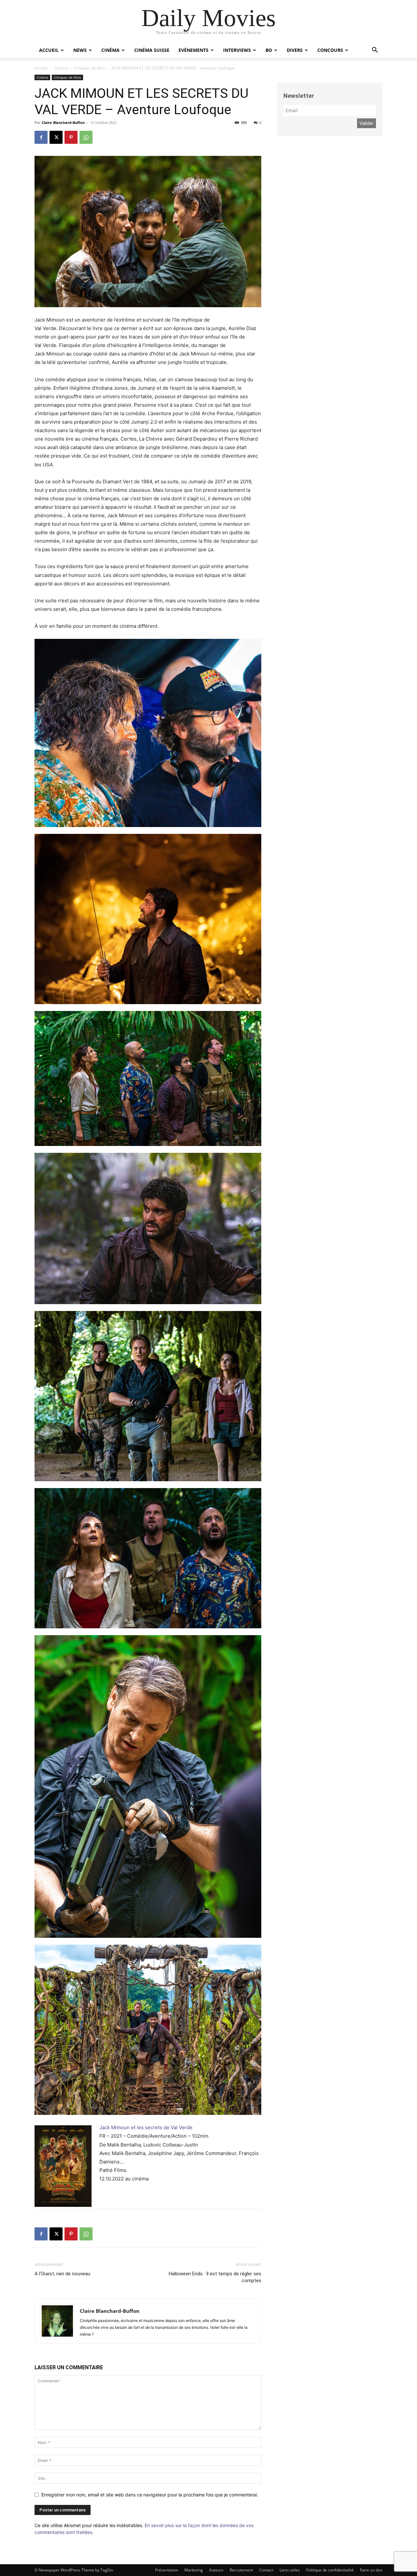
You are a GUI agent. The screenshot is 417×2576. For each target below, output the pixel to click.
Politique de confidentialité (330, 2570)
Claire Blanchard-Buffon (63, 122)
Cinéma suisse (152, 50)
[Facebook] (41, 137)
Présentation (167, 2570)
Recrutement (241, 2570)
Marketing (194, 2570)
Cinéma (110, 50)
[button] (375, 51)
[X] (56, 137)
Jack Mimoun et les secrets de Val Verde (146, 2127)
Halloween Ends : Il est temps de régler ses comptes (215, 2277)
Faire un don (371, 2570)
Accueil (49, 50)
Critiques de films (90, 68)
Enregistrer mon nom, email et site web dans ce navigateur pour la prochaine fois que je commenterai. (150, 2495)
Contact (266, 2570)
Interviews (237, 50)
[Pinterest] (71, 137)
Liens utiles (290, 2570)
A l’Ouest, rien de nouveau (62, 2274)
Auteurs (216, 2570)
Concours (330, 50)
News (80, 50)
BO (269, 50)
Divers (295, 50)
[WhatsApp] (86, 137)
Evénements (194, 50)
